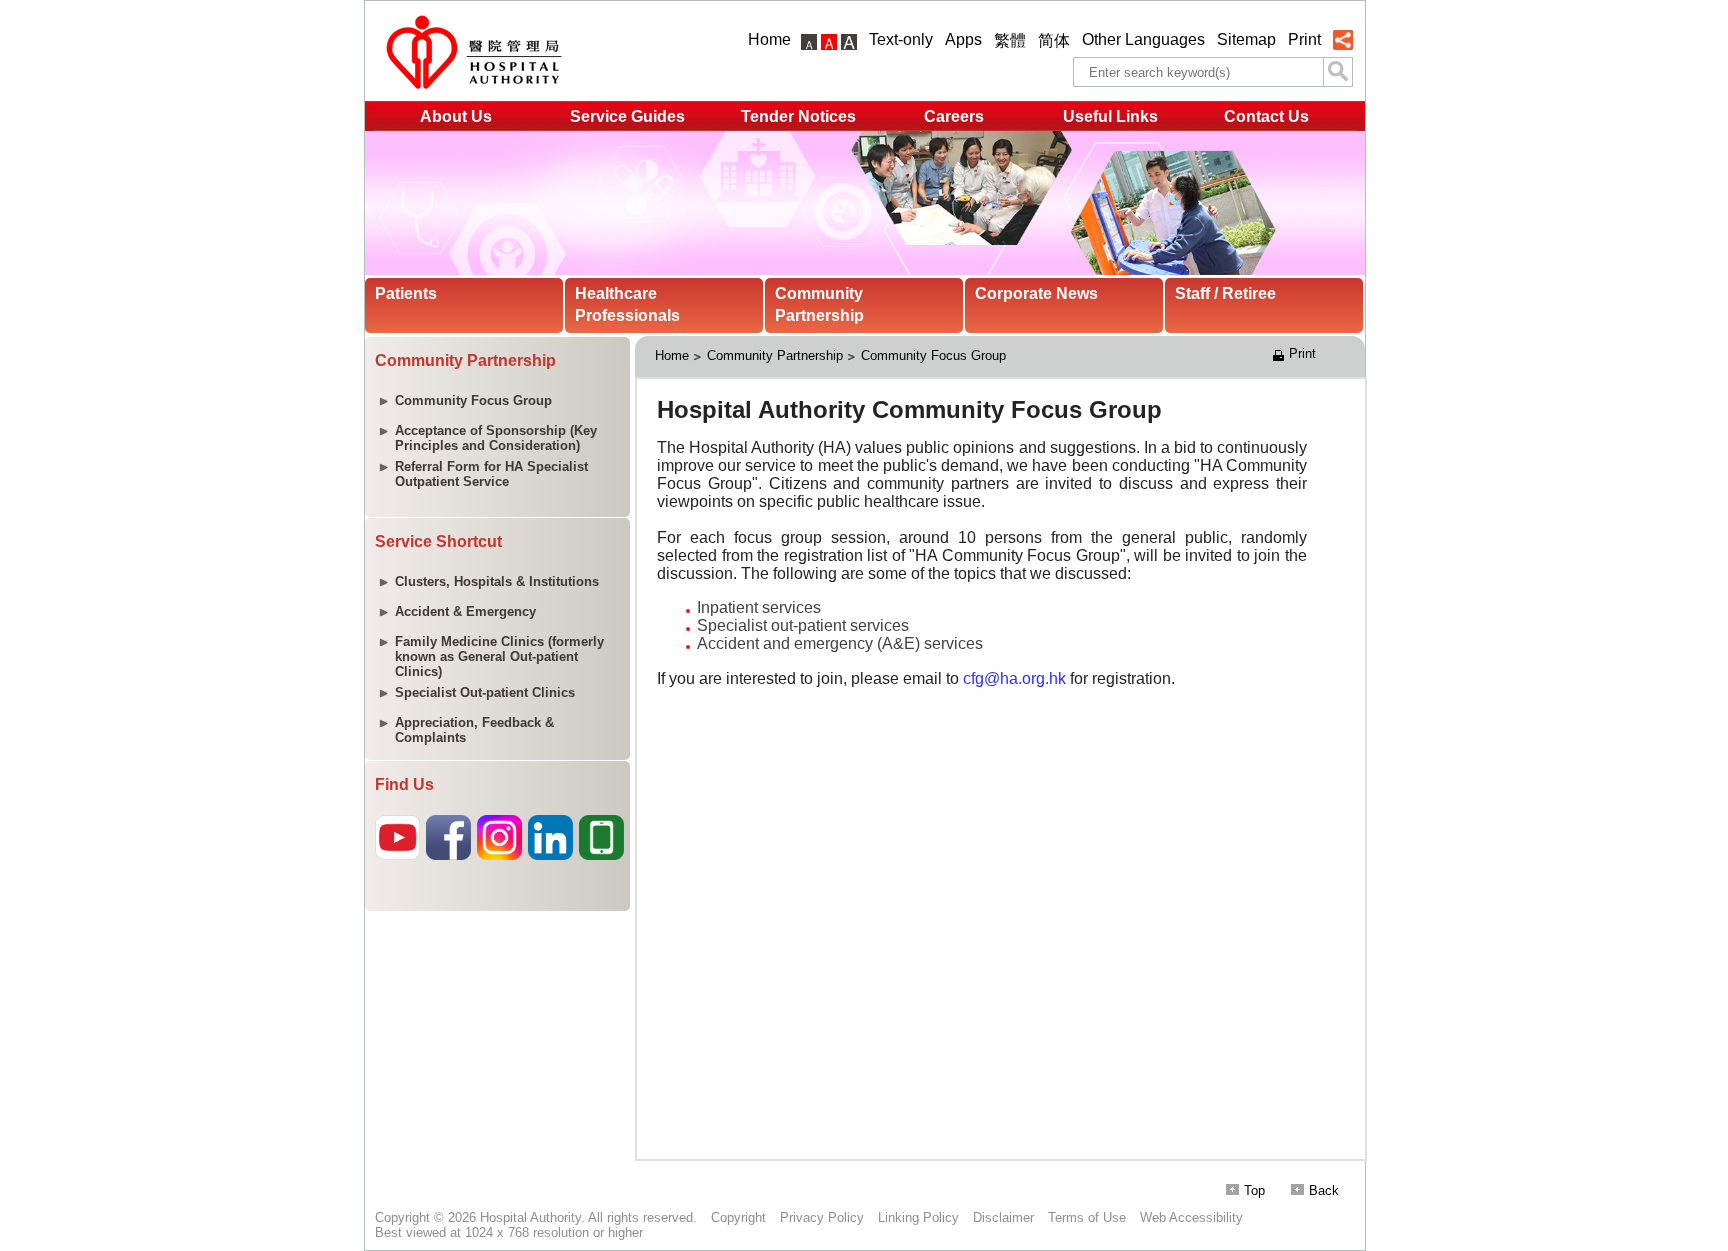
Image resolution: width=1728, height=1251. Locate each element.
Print (1304, 39)
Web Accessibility (1191, 1217)
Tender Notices (798, 116)
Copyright (738, 1217)
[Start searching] (1338, 72)
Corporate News (1036, 293)
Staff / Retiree (1225, 293)
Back (1324, 1190)
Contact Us (1266, 116)
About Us (456, 116)
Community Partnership (819, 304)
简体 (1054, 40)
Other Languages (1143, 39)
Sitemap (1246, 39)
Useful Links (1110, 116)
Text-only (901, 39)
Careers (954, 116)
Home (769, 39)
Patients (406, 293)
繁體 (1010, 40)
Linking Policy (918, 1217)
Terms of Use (1087, 1217)
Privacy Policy (822, 1217)
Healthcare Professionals (627, 304)
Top (1254, 1190)
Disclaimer (1003, 1217)
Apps (963, 39)
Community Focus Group (933, 355)
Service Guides (627, 116)
